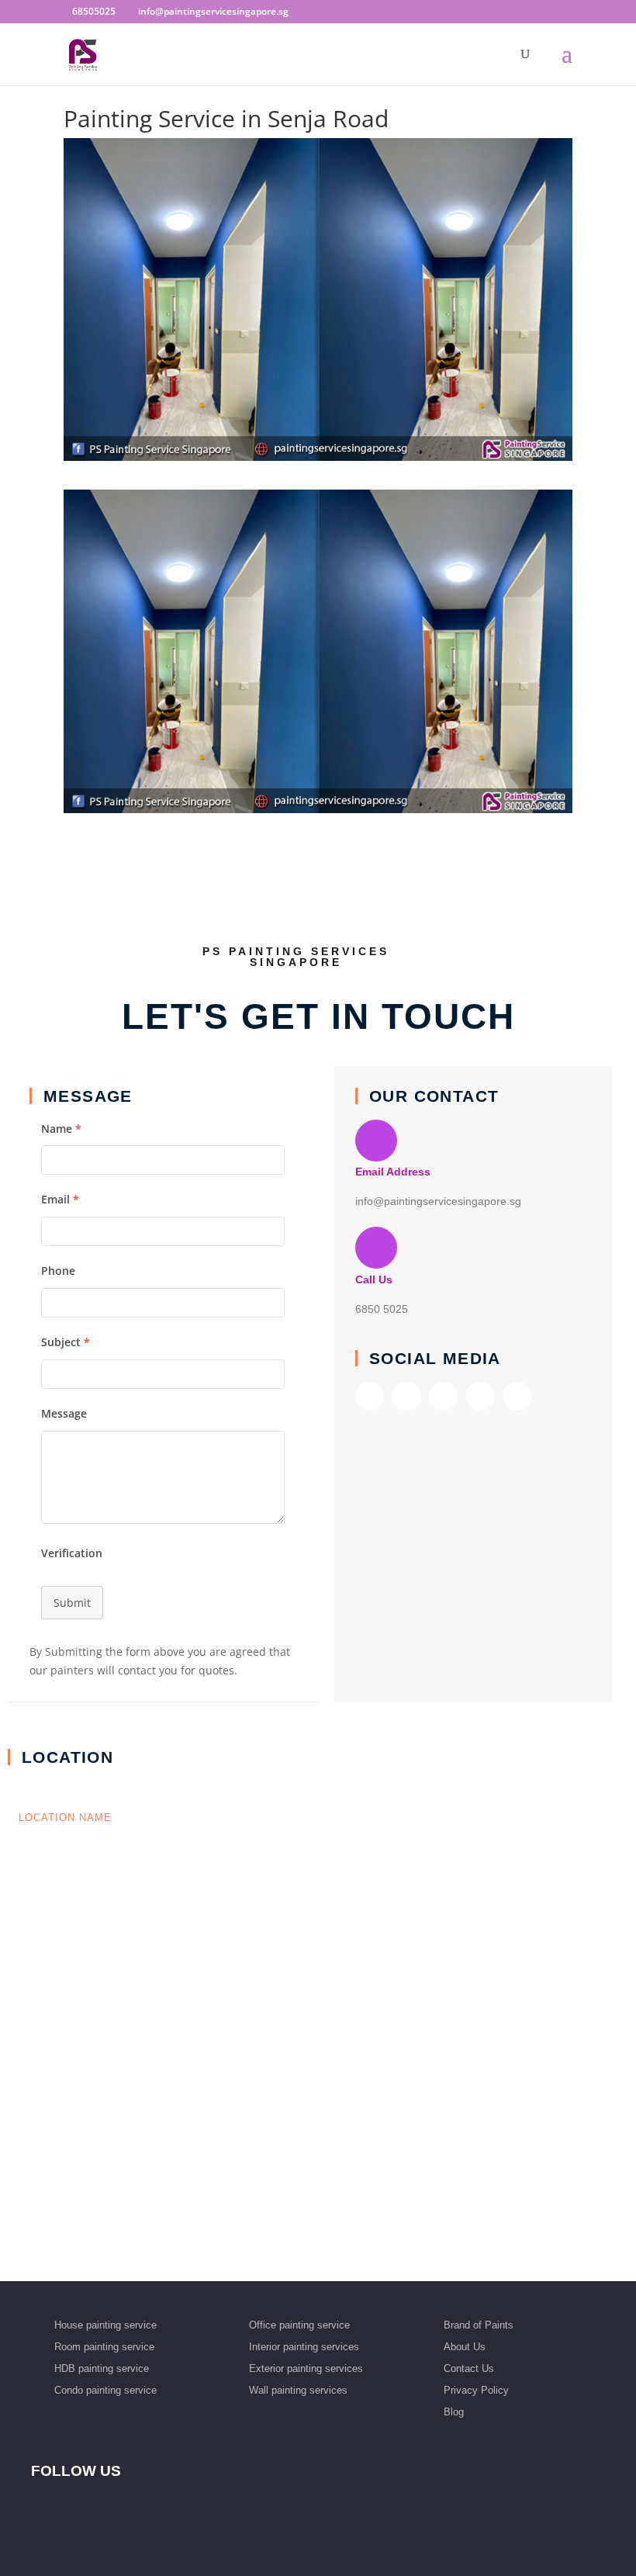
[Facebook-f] (370, 1396)
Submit (72, 1603)
